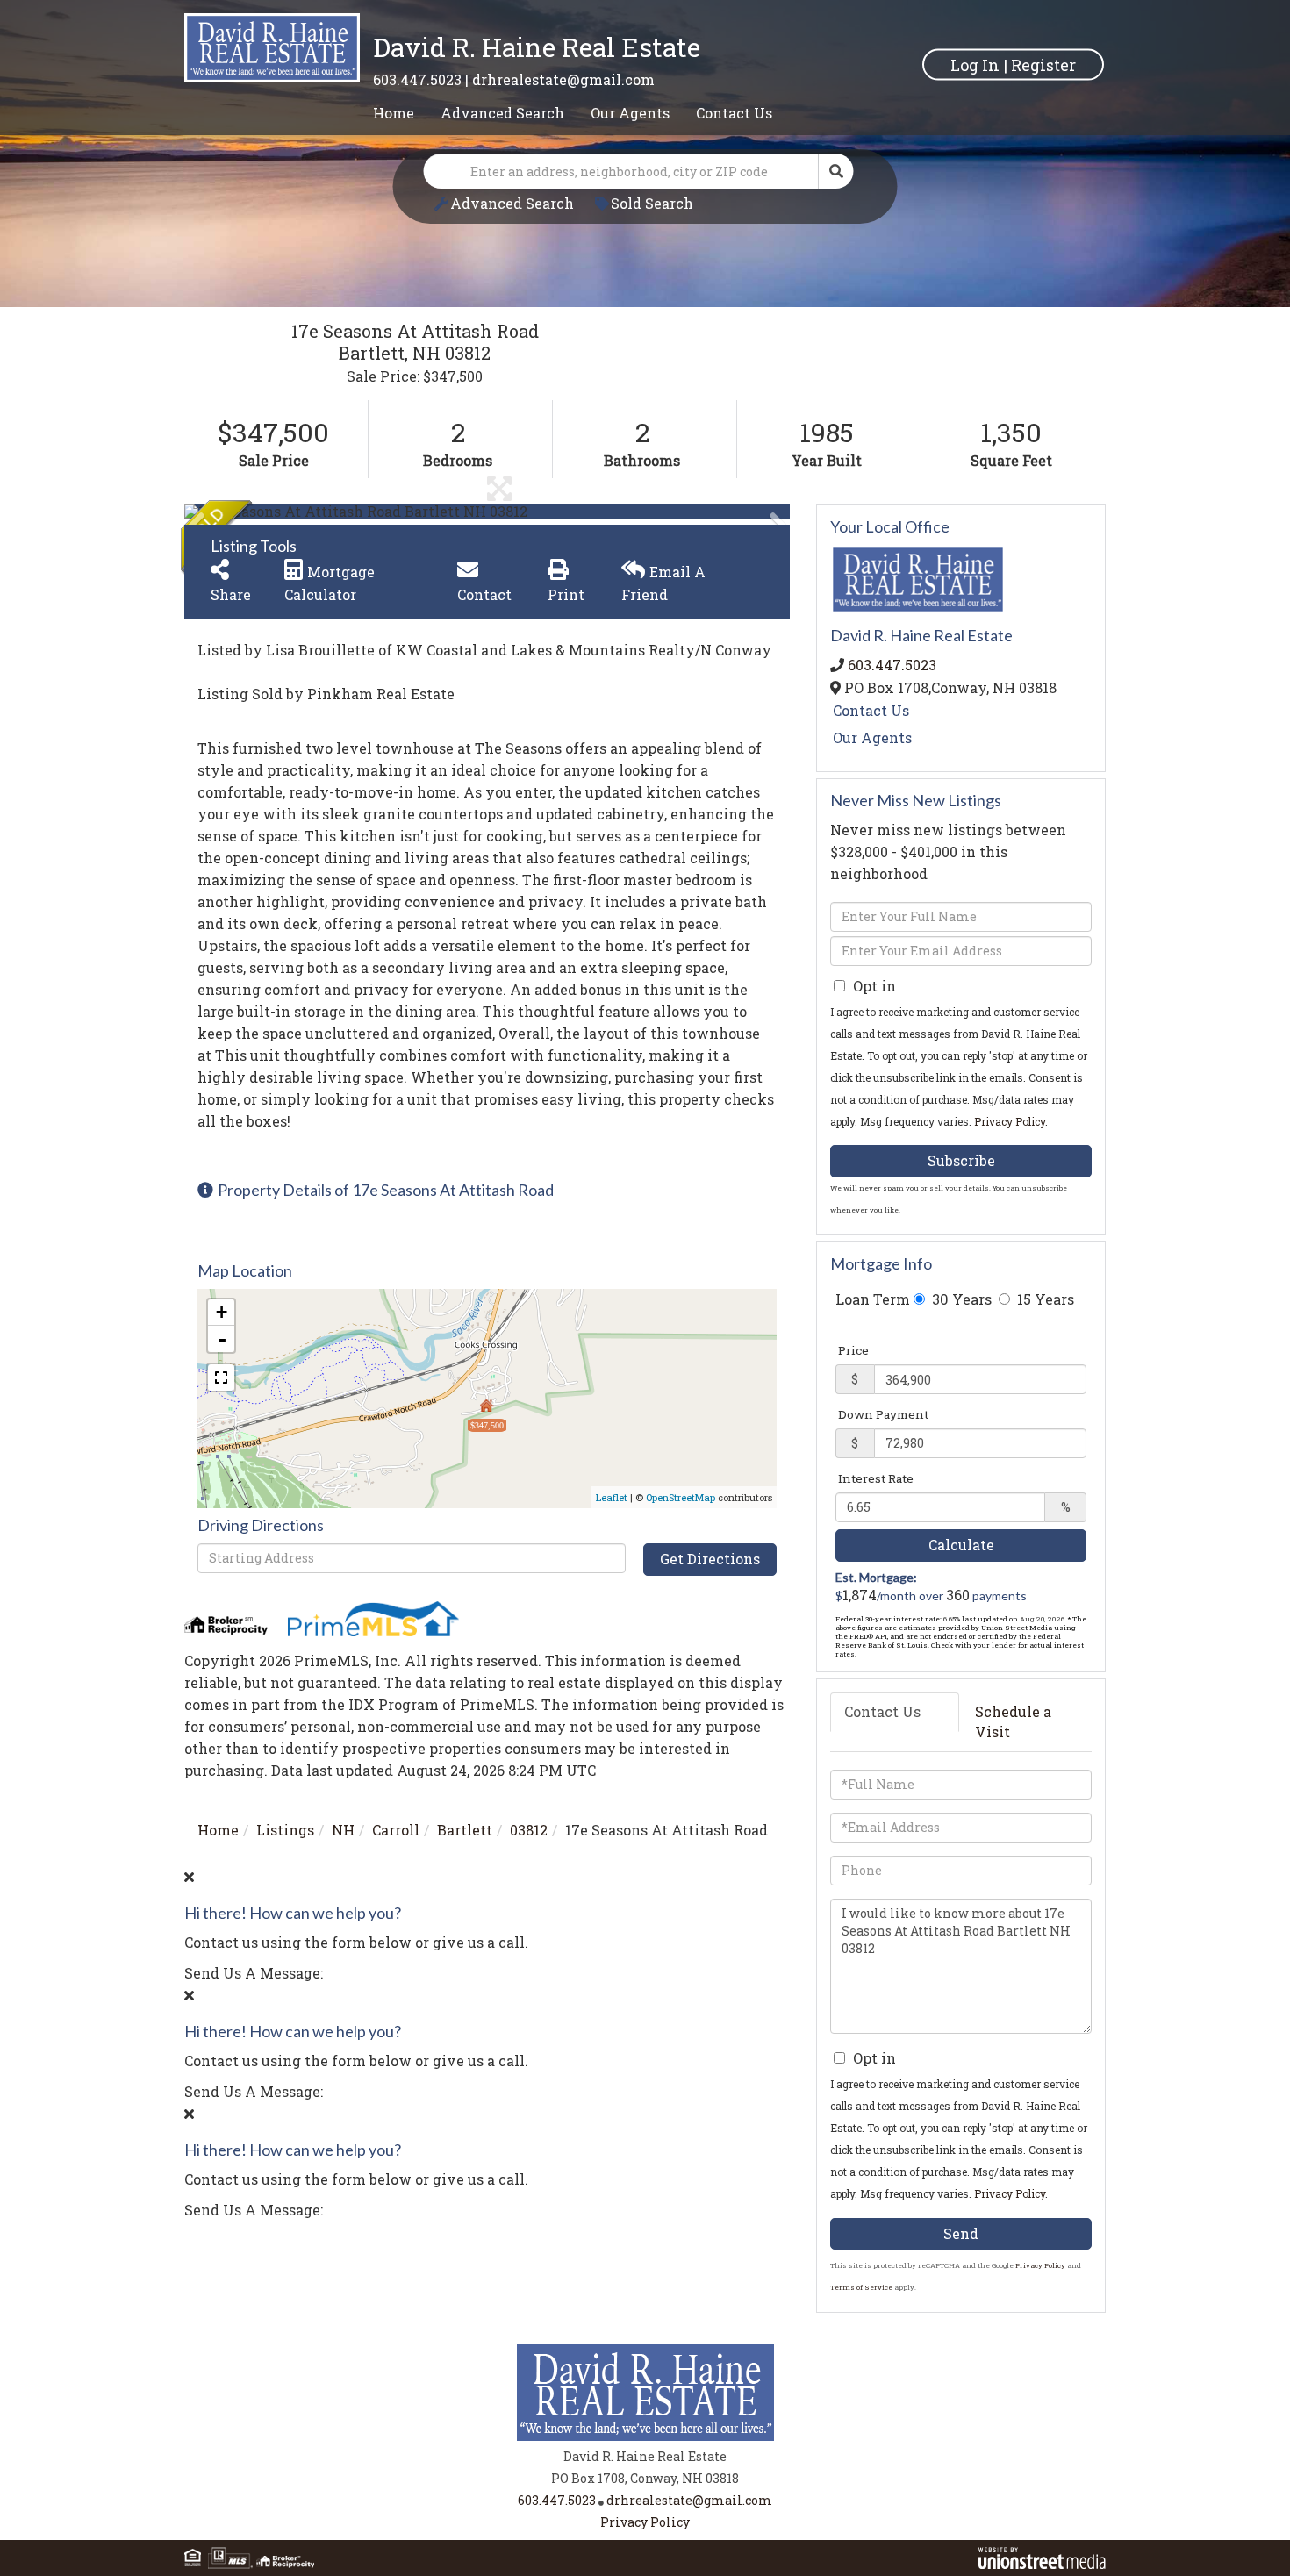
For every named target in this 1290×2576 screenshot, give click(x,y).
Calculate (961, 1545)
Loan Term (873, 1299)
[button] (836, 171)
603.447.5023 (417, 79)
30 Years (960, 1299)
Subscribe (961, 1160)
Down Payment (883, 1414)
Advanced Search (512, 203)
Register (1043, 64)
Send (961, 2233)
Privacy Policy (1010, 1121)
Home (218, 1830)
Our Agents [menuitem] (630, 113)
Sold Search (652, 203)
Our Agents (872, 737)
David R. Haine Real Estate (537, 47)
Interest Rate (876, 1478)
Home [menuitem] (394, 113)
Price (853, 1350)
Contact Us (871, 710)
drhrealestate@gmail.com (563, 79)
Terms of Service (861, 2287)
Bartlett (465, 1830)
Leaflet (612, 1497)
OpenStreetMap (681, 1497)
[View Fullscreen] (221, 1377)
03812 (529, 1830)
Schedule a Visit (1013, 1721)
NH (343, 1830)
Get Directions (710, 1559)
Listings (285, 1830)
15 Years (1044, 1299)
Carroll (396, 1830)
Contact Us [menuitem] (734, 113)
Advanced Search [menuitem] (502, 113)
